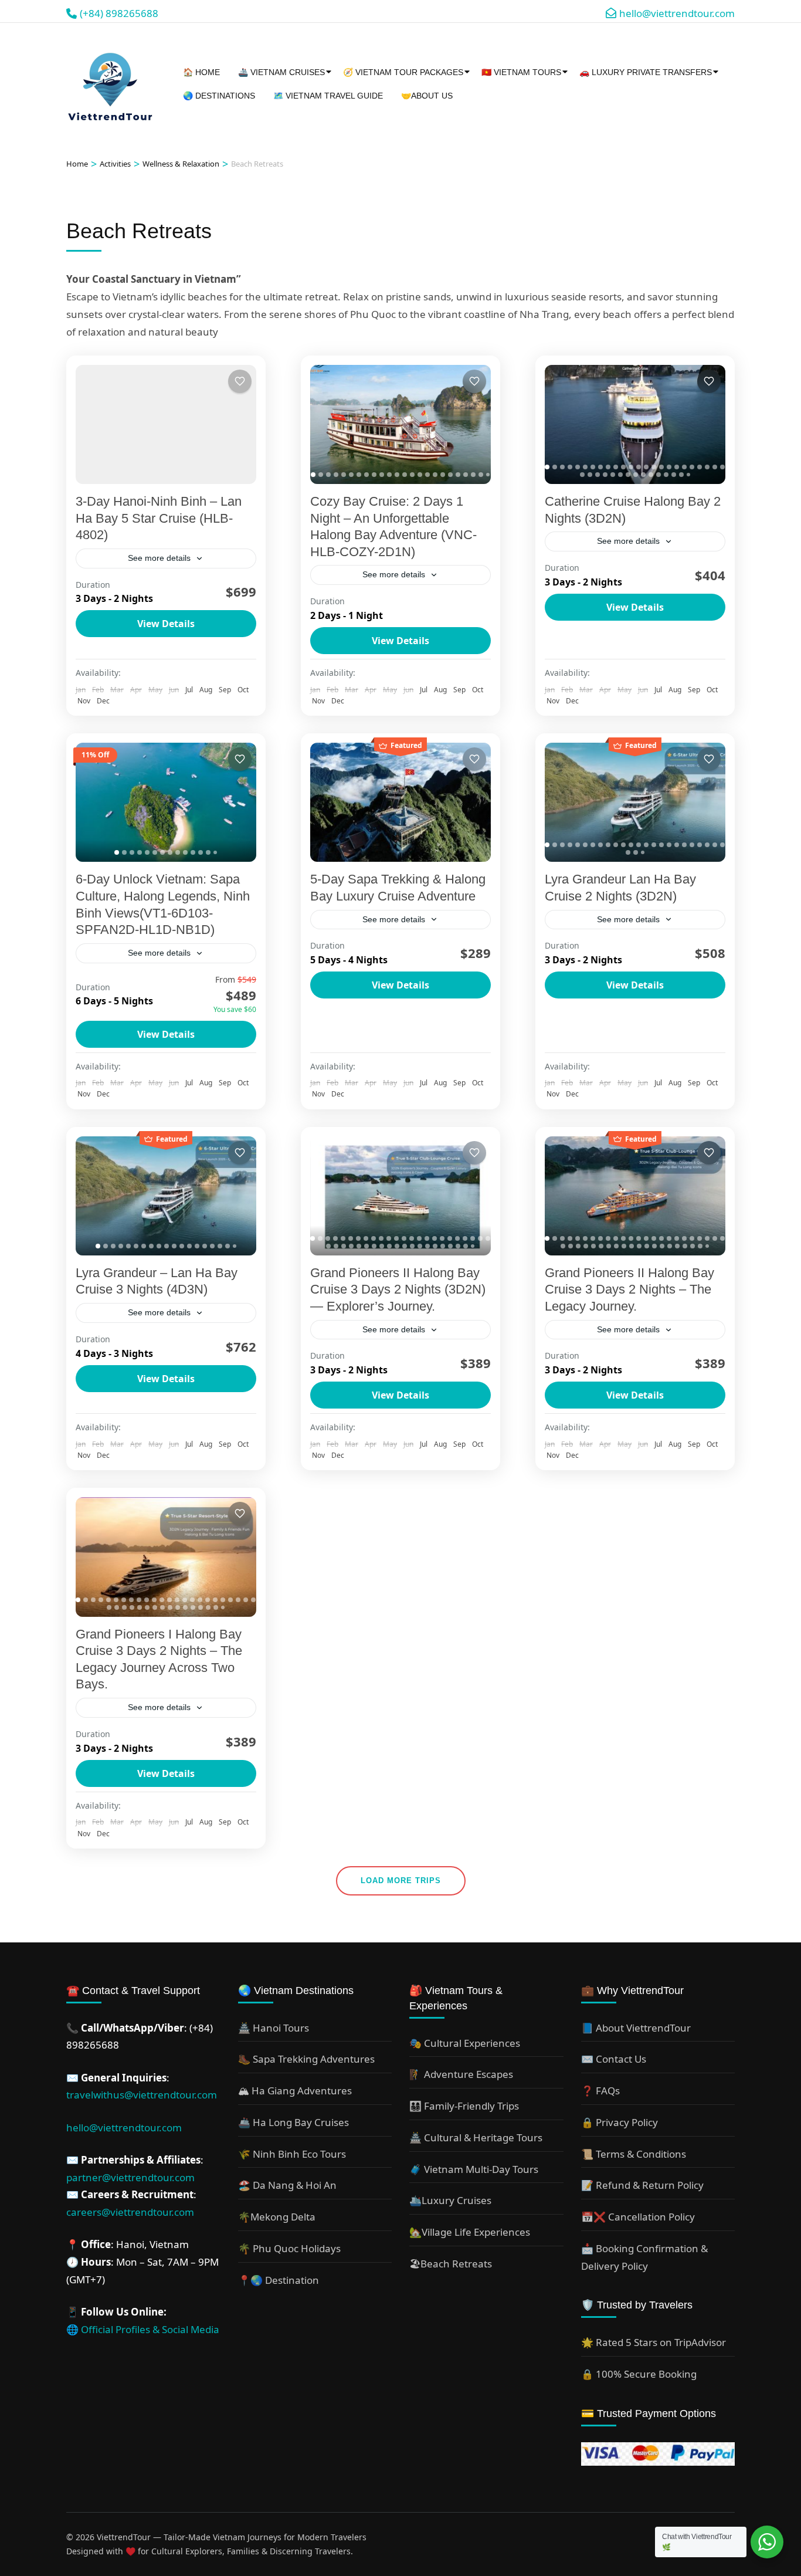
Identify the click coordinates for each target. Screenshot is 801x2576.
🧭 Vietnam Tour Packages (403, 72)
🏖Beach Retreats (451, 2264)
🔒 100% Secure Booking (639, 2374)
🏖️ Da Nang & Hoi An (287, 2185)
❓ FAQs (600, 2091)
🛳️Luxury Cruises (450, 2200)
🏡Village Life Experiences (470, 2232)
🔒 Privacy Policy (620, 2122)
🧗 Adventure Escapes (461, 2074)
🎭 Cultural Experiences (465, 2043)
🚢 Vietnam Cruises (281, 72)
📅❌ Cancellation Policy (638, 2217)
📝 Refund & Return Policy (642, 2185)
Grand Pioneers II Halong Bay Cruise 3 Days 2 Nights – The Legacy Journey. (629, 1289)
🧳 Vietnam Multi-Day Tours (474, 2169)
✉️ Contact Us (614, 2059)
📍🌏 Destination (279, 2280)
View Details (166, 624)
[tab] (313, 475)
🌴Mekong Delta (277, 2217)
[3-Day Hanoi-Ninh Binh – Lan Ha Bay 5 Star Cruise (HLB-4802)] (166, 424)
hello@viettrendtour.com (124, 2128)
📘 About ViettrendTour (636, 2028)
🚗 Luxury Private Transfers (646, 72)
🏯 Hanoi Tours (274, 2028)
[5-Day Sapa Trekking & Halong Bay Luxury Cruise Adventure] (400, 802)
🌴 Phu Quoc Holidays (289, 2248)
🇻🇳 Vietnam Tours (521, 72)
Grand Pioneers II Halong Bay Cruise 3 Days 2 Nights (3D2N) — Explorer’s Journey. (398, 1289)
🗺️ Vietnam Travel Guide (328, 96)
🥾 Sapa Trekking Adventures (306, 2059)
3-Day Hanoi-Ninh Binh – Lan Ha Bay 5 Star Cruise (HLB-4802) (159, 518)
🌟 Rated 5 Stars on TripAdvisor (654, 2342)
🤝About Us (427, 96)
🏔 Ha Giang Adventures (295, 2091)
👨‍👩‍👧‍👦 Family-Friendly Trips (464, 2106)
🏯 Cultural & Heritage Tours (476, 2137)
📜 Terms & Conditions (634, 2154)
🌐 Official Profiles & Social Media (143, 2329)
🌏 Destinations (219, 96)
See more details (159, 558)
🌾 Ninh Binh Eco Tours (292, 2154)
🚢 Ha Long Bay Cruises (293, 2122)
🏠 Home (201, 72)
